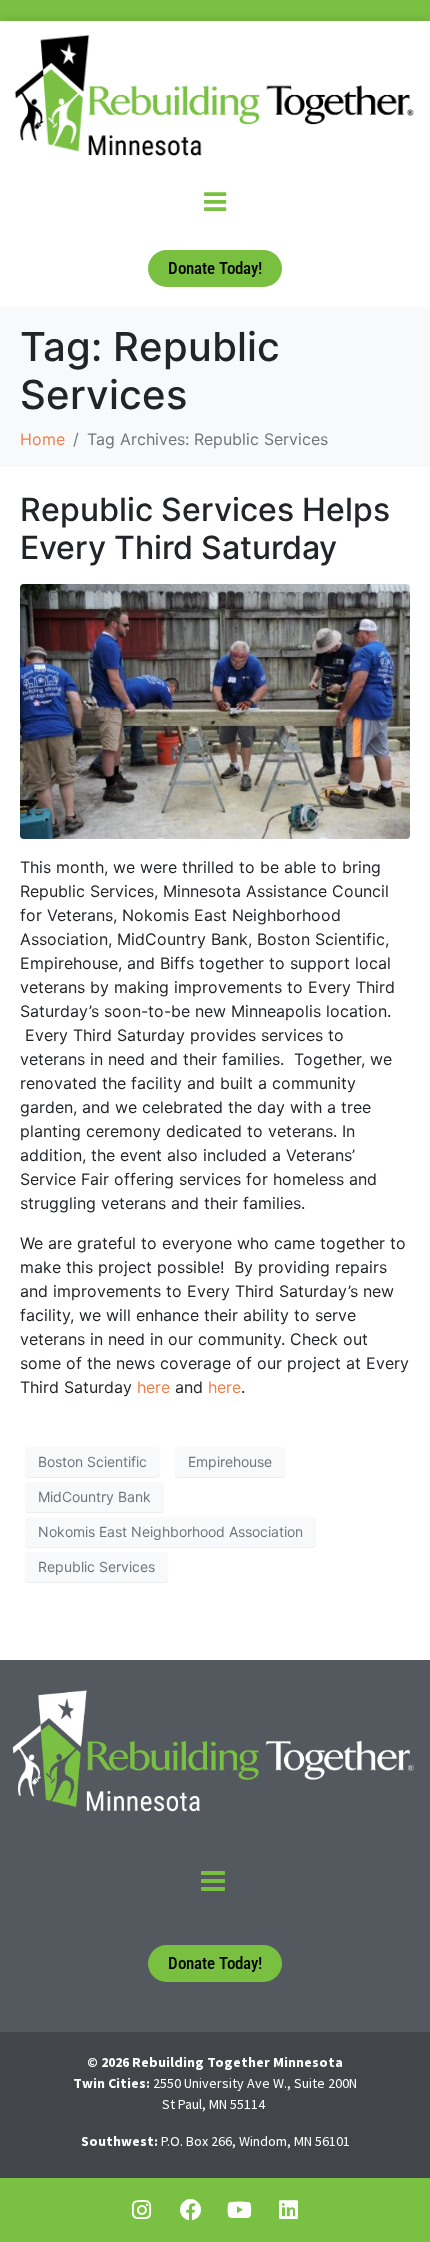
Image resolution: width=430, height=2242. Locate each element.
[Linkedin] (289, 2210)
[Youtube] (240, 2210)
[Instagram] (142, 2210)
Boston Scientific (92, 1461)
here (153, 1387)
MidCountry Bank (94, 1496)
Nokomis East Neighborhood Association (170, 1531)
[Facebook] (191, 2210)
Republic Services (96, 1566)
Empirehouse (230, 1461)
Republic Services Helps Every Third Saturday (205, 528)
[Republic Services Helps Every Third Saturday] (215, 710)
